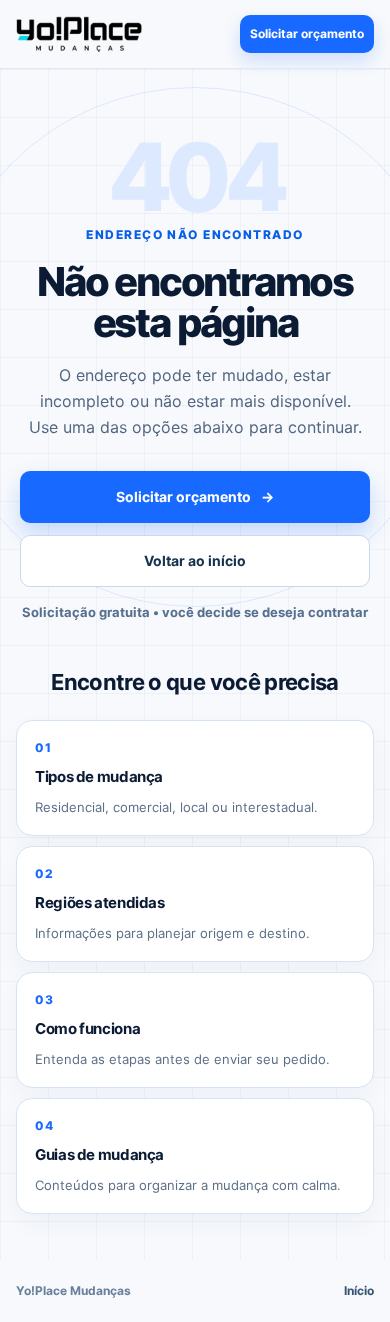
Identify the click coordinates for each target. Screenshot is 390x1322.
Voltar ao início (195, 560)
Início (359, 1290)
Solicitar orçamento (307, 33)
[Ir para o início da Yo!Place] (79, 33)
